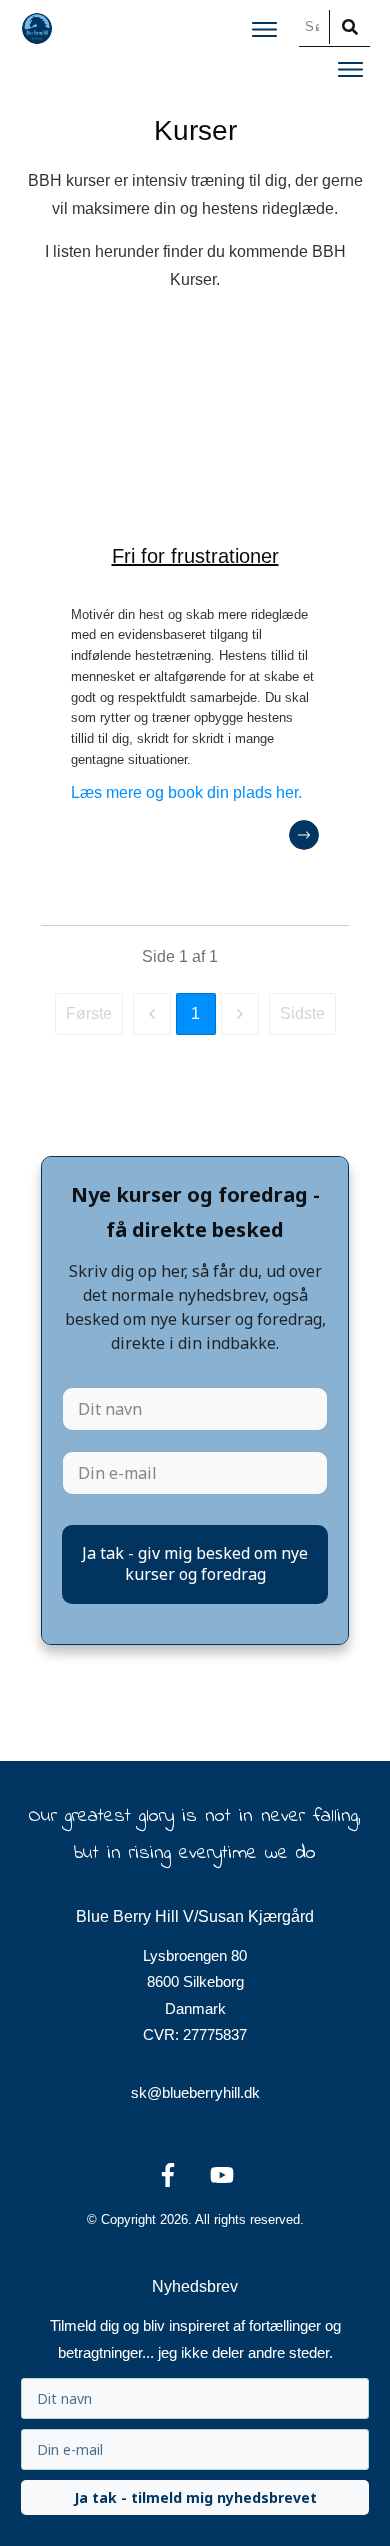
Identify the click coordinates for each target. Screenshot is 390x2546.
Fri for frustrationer (195, 556)
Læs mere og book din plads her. (186, 792)
